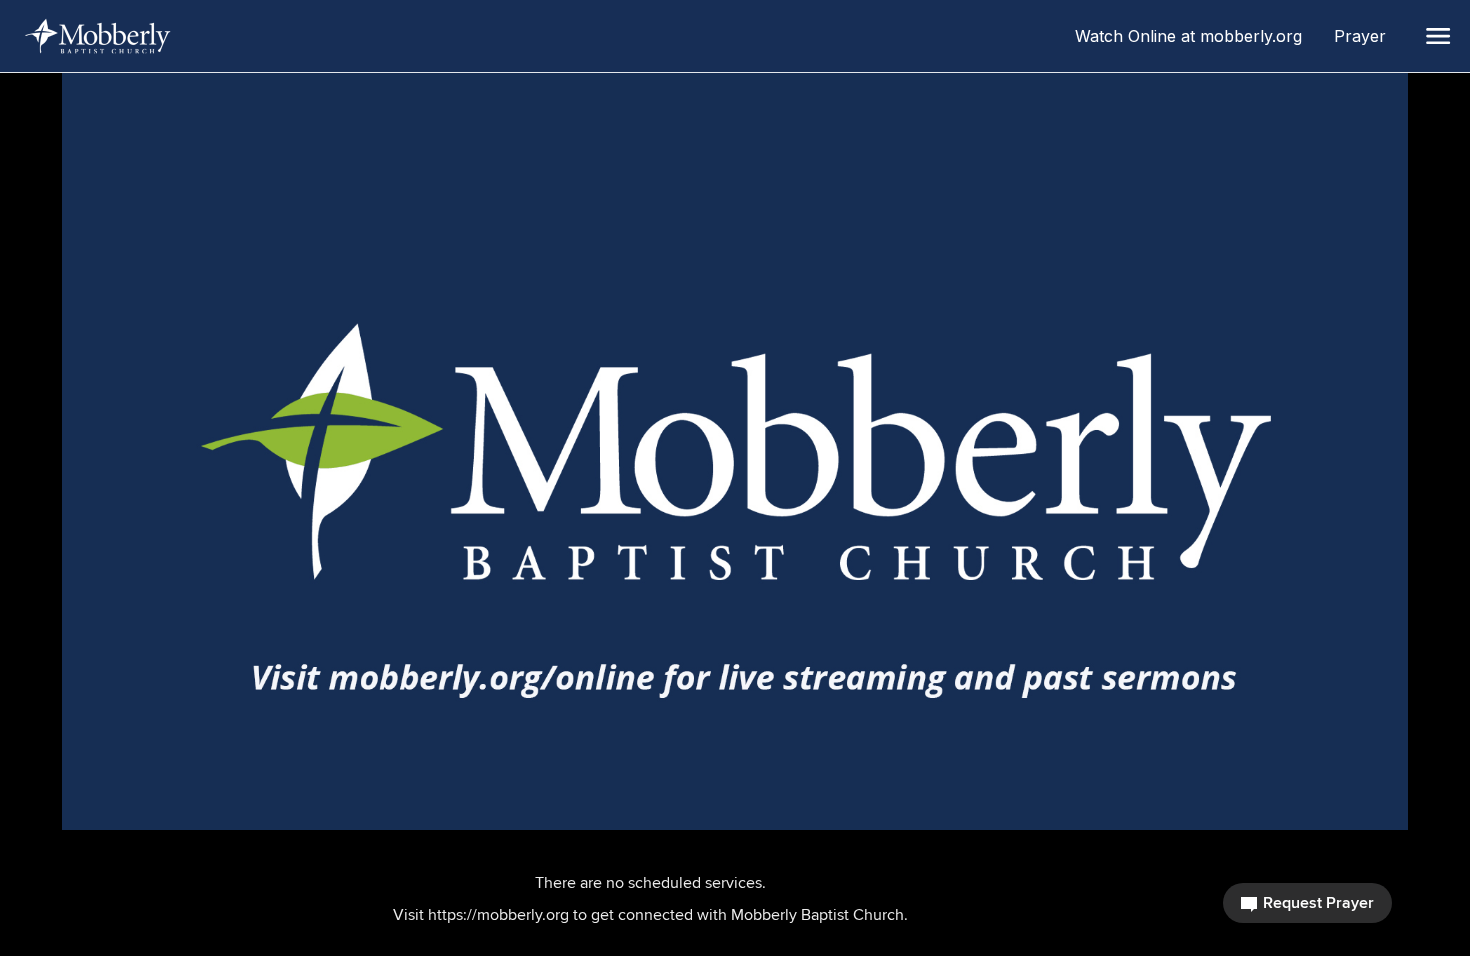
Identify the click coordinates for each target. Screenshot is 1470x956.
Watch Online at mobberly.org (1196, 36)
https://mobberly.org (498, 914)
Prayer (1368, 36)
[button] (1438, 36)
